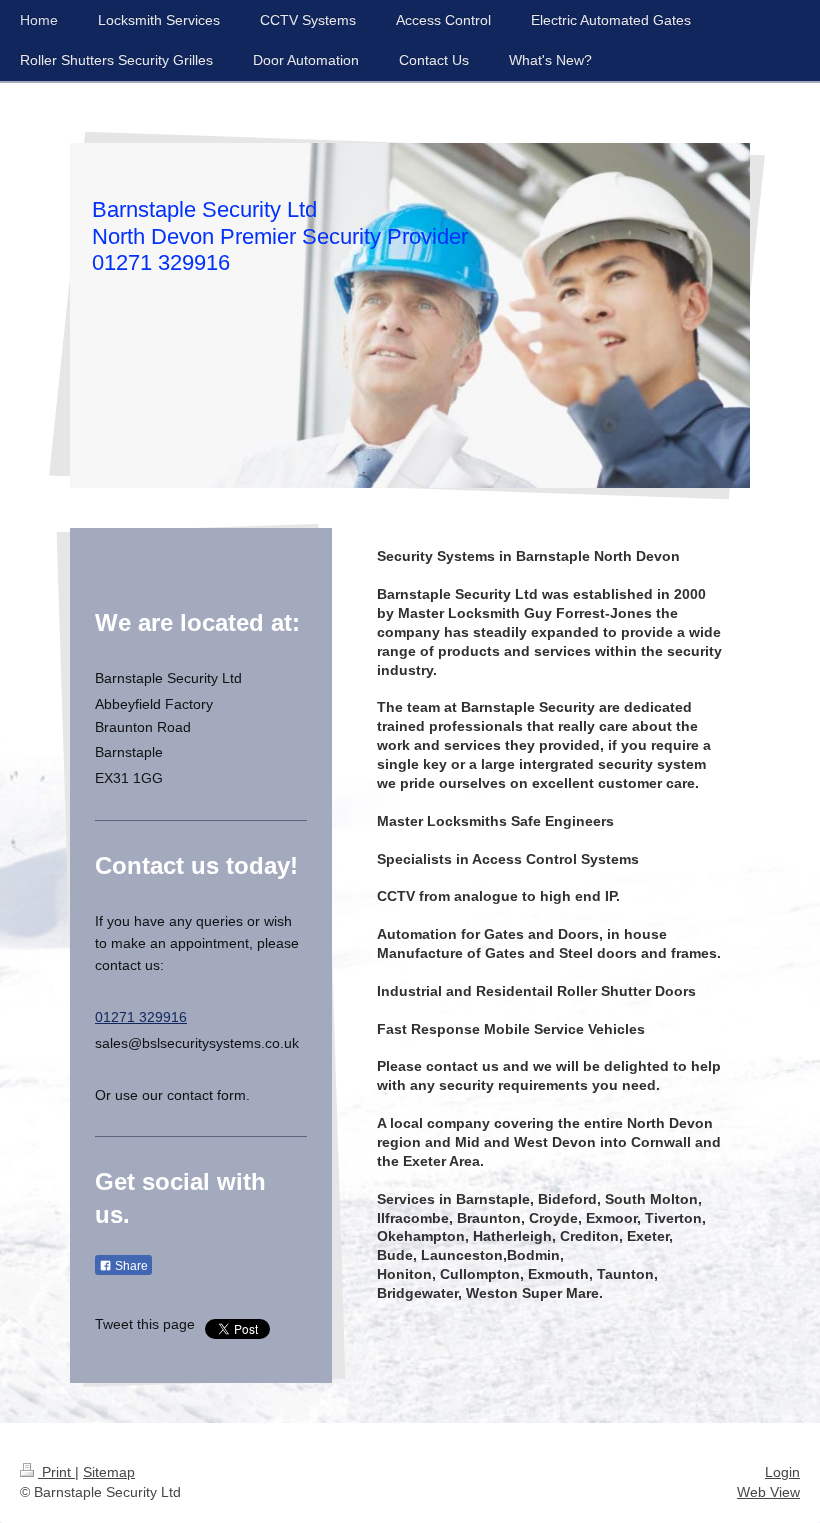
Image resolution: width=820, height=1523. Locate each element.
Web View (768, 1492)
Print (56, 1472)
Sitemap (109, 1472)
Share (130, 1266)
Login (782, 1472)
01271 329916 (141, 1017)
